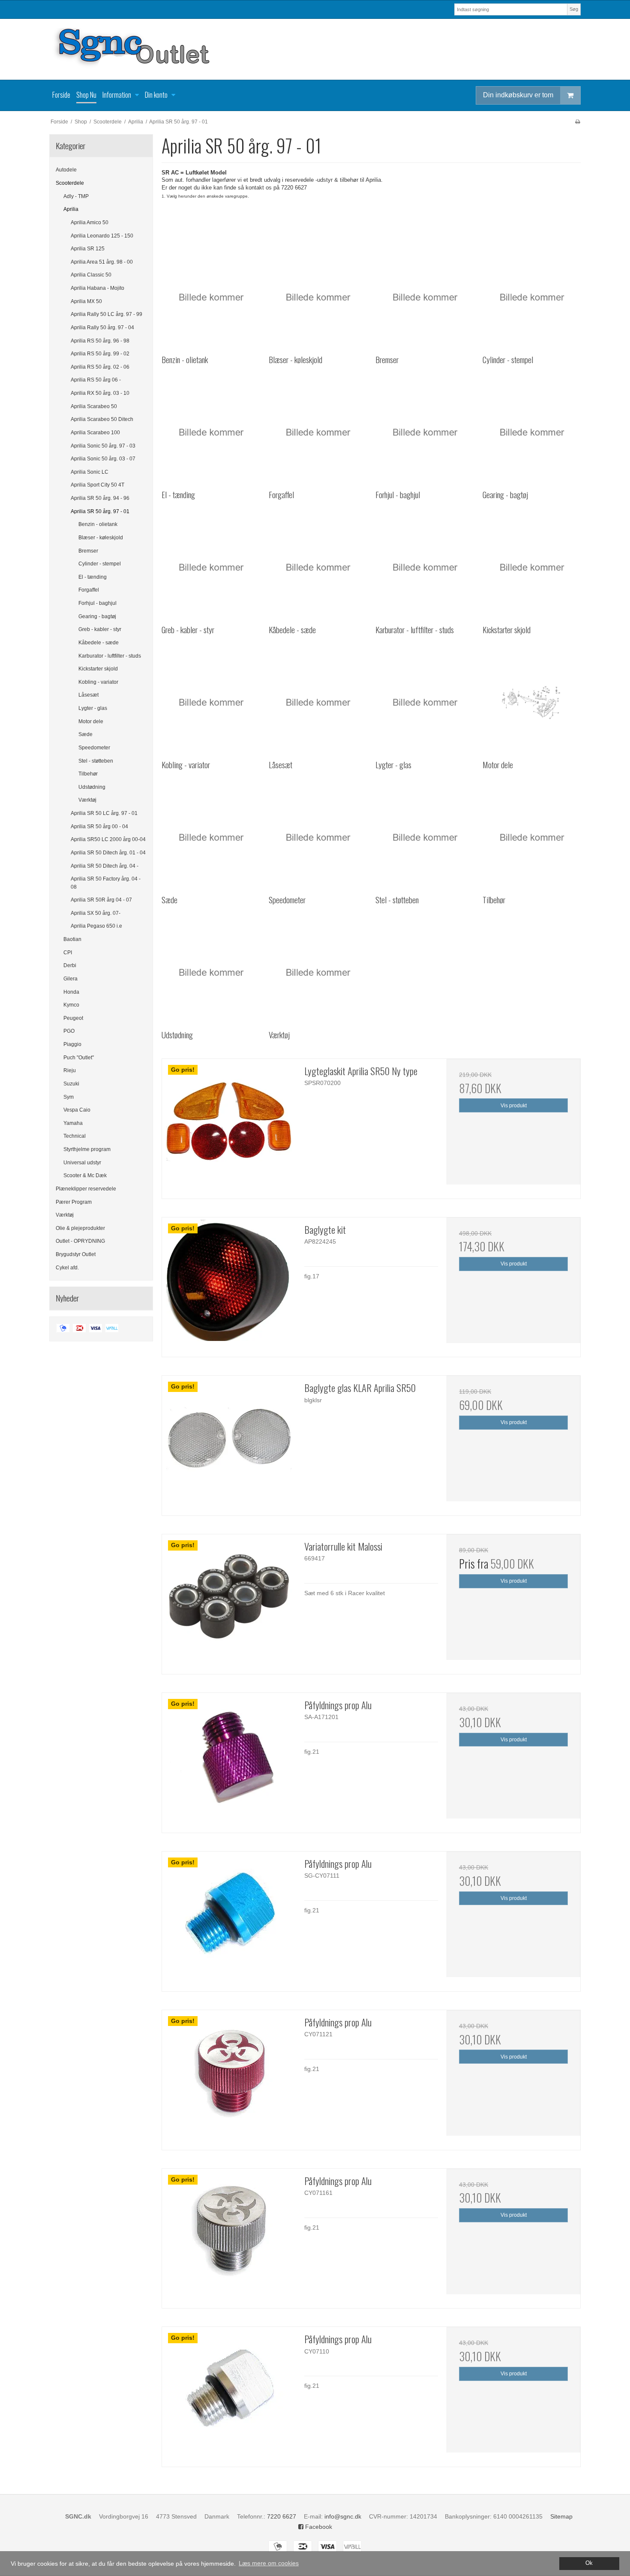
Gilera (70, 979)
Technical (75, 1136)
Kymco (71, 1005)
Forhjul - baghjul (97, 603)
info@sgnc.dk (343, 2516)
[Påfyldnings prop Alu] (229, 1760)
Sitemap (561, 2516)
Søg (574, 9)
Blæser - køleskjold (101, 538)
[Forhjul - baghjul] (424, 432)
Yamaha (73, 1123)
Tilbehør (88, 774)
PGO (69, 1031)
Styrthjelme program (87, 1149)
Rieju (70, 1070)
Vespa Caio (77, 1110)
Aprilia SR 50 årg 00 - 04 (99, 827)
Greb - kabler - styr (100, 629)
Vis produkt (514, 1106)
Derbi (70, 965)
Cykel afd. (67, 1268)
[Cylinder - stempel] (532, 297)
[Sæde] (211, 837)
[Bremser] (424, 297)
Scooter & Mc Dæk (85, 1175)
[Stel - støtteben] (424, 837)
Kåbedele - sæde (99, 643)
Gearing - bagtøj (97, 616)
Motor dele (91, 721)
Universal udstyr (82, 1163)
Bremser (88, 551)
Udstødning (92, 787)
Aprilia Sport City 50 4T (97, 485)
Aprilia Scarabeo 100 (95, 433)
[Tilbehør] (532, 837)
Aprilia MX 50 (86, 301)
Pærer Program (74, 1202)
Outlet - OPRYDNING (80, 1241)
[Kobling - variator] (211, 702)
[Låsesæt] (318, 702)
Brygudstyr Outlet (76, 1254)
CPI (68, 953)
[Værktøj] (318, 972)
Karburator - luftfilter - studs (110, 656)
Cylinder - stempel (100, 564)
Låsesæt (88, 695)
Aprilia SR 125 (88, 249)
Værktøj (87, 800)
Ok (589, 2563)
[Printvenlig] (577, 122)
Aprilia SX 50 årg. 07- (96, 913)
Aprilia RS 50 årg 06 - (96, 380)
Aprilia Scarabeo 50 (94, 406)
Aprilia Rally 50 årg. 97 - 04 (102, 328)
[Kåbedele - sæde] (318, 567)
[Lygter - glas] (424, 702)
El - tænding (93, 577)
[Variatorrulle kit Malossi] (229, 1601)
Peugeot (73, 1018)
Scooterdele (70, 183)
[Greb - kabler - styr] (211, 567)
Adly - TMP (76, 196)
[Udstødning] (211, 972)
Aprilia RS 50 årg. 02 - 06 (100, 367)
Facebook (318, 2527)
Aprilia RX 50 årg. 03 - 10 (100, 393)
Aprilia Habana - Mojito (97, 288)
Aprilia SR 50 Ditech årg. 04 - (105, 866)
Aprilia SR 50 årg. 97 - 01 (100, 511)
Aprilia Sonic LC (90, 472)
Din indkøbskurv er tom (518, 95)
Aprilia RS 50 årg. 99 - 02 (100, 354)
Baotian (72, 939)
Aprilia (71, 209)
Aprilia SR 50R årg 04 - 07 (101, 900)
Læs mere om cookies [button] (269, 2563)
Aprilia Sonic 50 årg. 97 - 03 (103, 446)
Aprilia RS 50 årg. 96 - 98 (100, 341)
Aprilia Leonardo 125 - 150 (102, 236)
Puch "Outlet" (79, 1058)
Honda (71, 992)
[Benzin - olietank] (211, 297)
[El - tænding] (211, 432)
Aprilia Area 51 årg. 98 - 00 (102, 262)
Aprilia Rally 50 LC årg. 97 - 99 (106, 314)
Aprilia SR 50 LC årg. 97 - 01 (104, 813)
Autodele (66, 170)
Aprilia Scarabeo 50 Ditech (102, 419)
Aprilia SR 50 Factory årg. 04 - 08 (106, 883)
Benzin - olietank (98, 524)
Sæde (85, 734)
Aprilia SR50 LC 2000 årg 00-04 (108, 839)
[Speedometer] (318, 837)
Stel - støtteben (96, 761)
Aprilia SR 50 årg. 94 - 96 (100, 498)
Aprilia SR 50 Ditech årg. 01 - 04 (108, 853)
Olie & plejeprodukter (80, 1228)
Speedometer (94, 748)
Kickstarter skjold (98, 669)
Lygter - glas (93, 708)
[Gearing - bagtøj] (532, 432)
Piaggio (72, 1044)
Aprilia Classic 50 (91, 275)
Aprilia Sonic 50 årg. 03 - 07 (103, 459)
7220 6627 (282, 2516)
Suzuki (71, 1084)
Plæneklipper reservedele (86, 1189)
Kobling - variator (98, 682)
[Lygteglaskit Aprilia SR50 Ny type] (229, 1126)
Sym (69, 1097)
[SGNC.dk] (315, 49)
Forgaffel (89, 590)
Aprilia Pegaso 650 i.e (96, 926)
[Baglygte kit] (229, 1284)
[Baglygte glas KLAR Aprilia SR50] (229, 1443)
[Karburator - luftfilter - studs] (424, 567)
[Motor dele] (532, 702)
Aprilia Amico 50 (90, 222)
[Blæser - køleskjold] (318, 297)
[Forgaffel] (318, 432)
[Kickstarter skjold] (532, 567)
